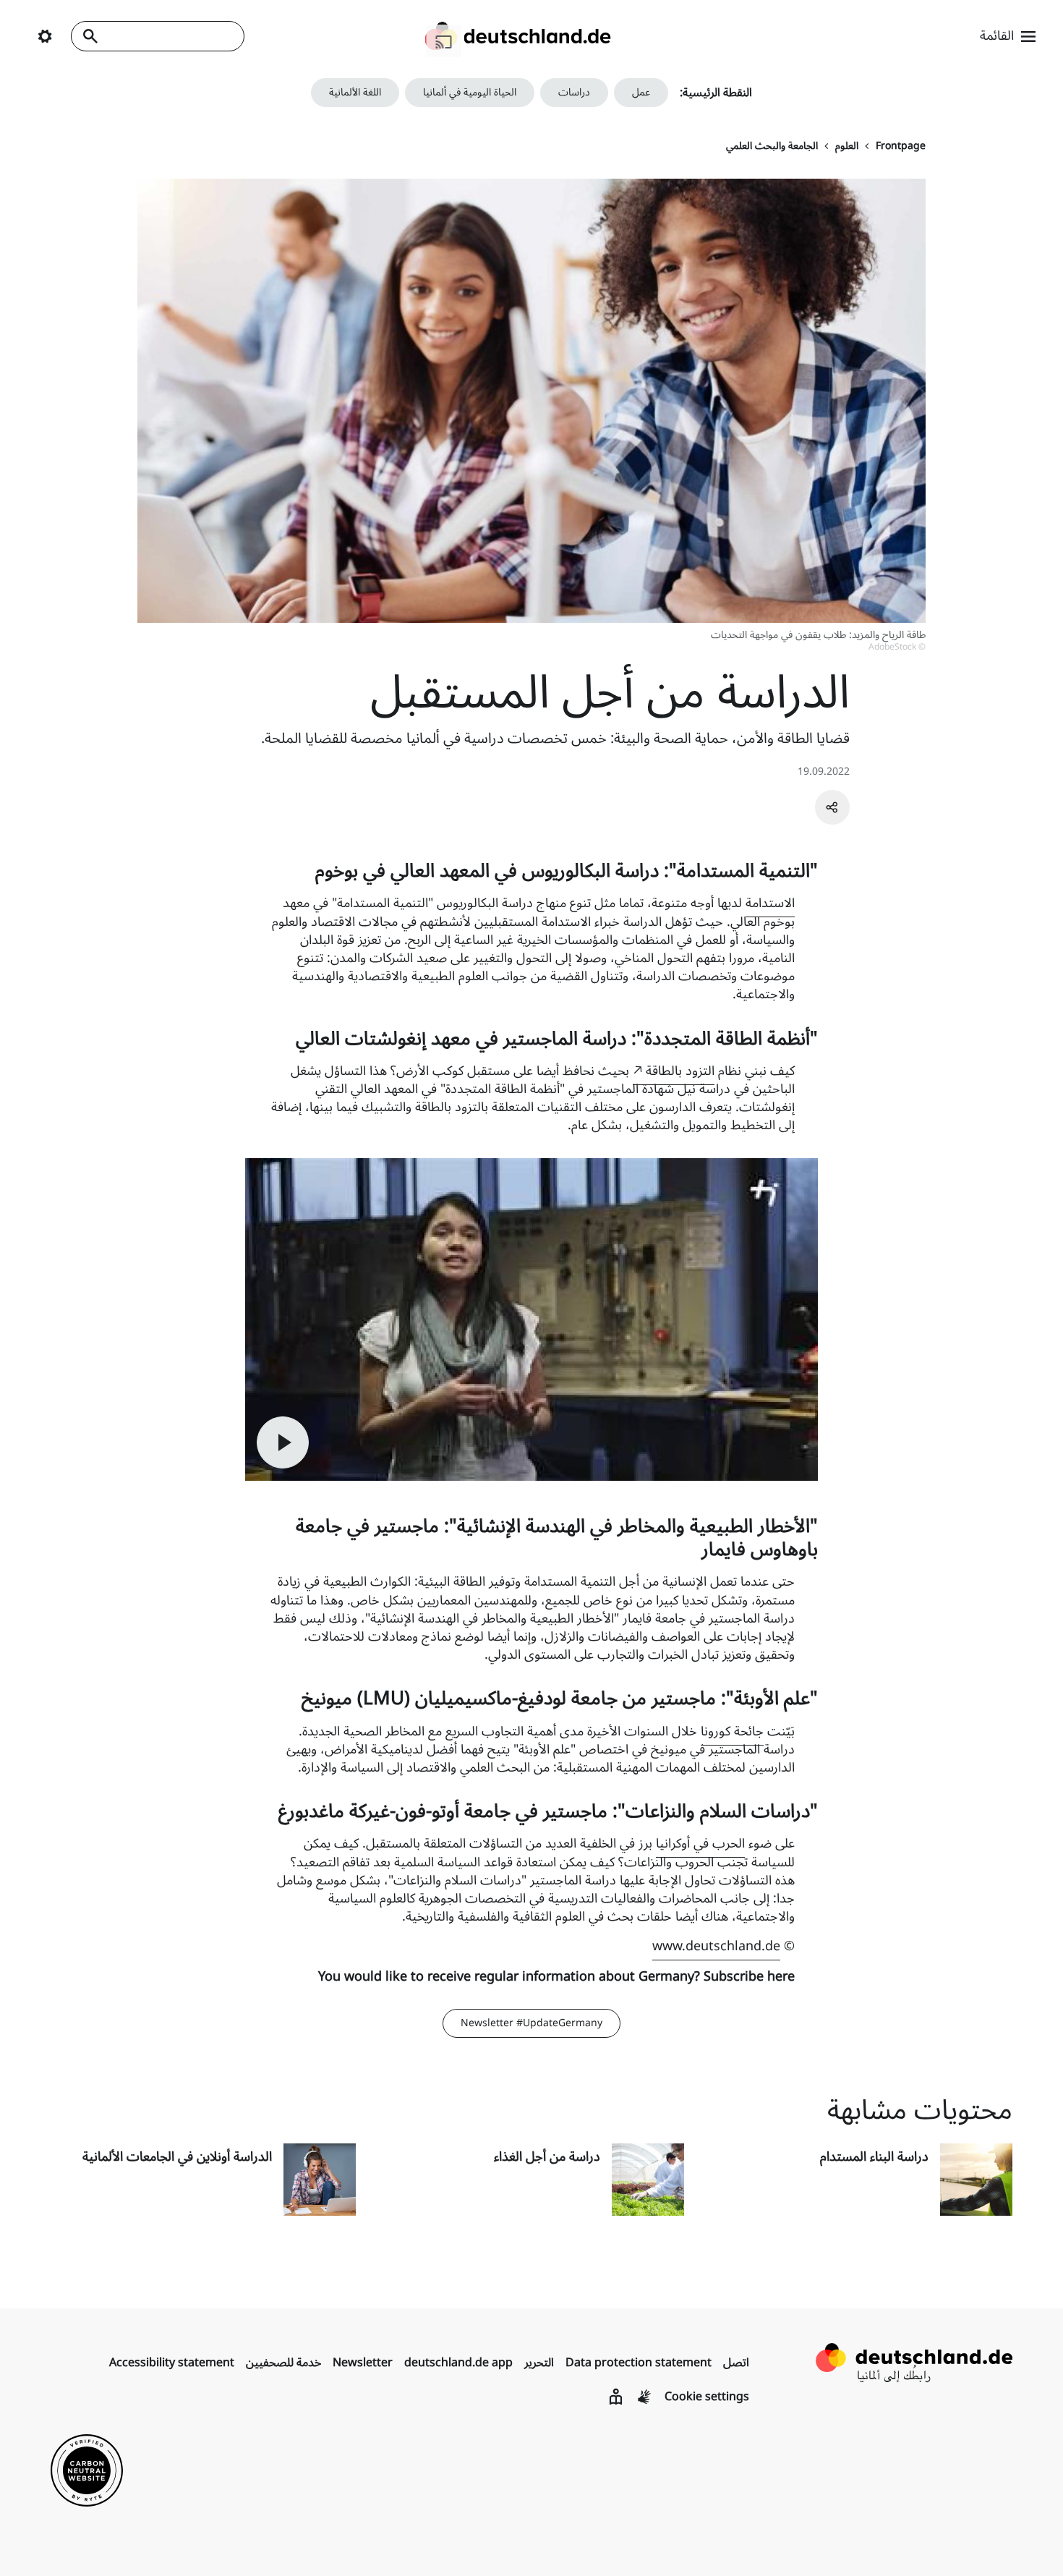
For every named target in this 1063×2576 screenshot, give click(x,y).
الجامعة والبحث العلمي (772, 146)
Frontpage (901, 146)
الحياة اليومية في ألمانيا (470, 92)
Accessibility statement (172, 2363)
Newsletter (363, 2363)
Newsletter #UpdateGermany (531, 2023)
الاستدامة (770, 903)
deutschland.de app (458, 2363)
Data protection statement (639, 2363)
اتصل (736, 2363)
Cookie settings (707, 2397)
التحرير (539, 2363)
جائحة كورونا (732, 1731)
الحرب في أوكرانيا (700, 1843)
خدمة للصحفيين (283, 2363)
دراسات (574, 92)
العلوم (847, 146)
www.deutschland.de (716, 1946)
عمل (641, 92)
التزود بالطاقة (680, 1071)
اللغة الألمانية (355, 92)
